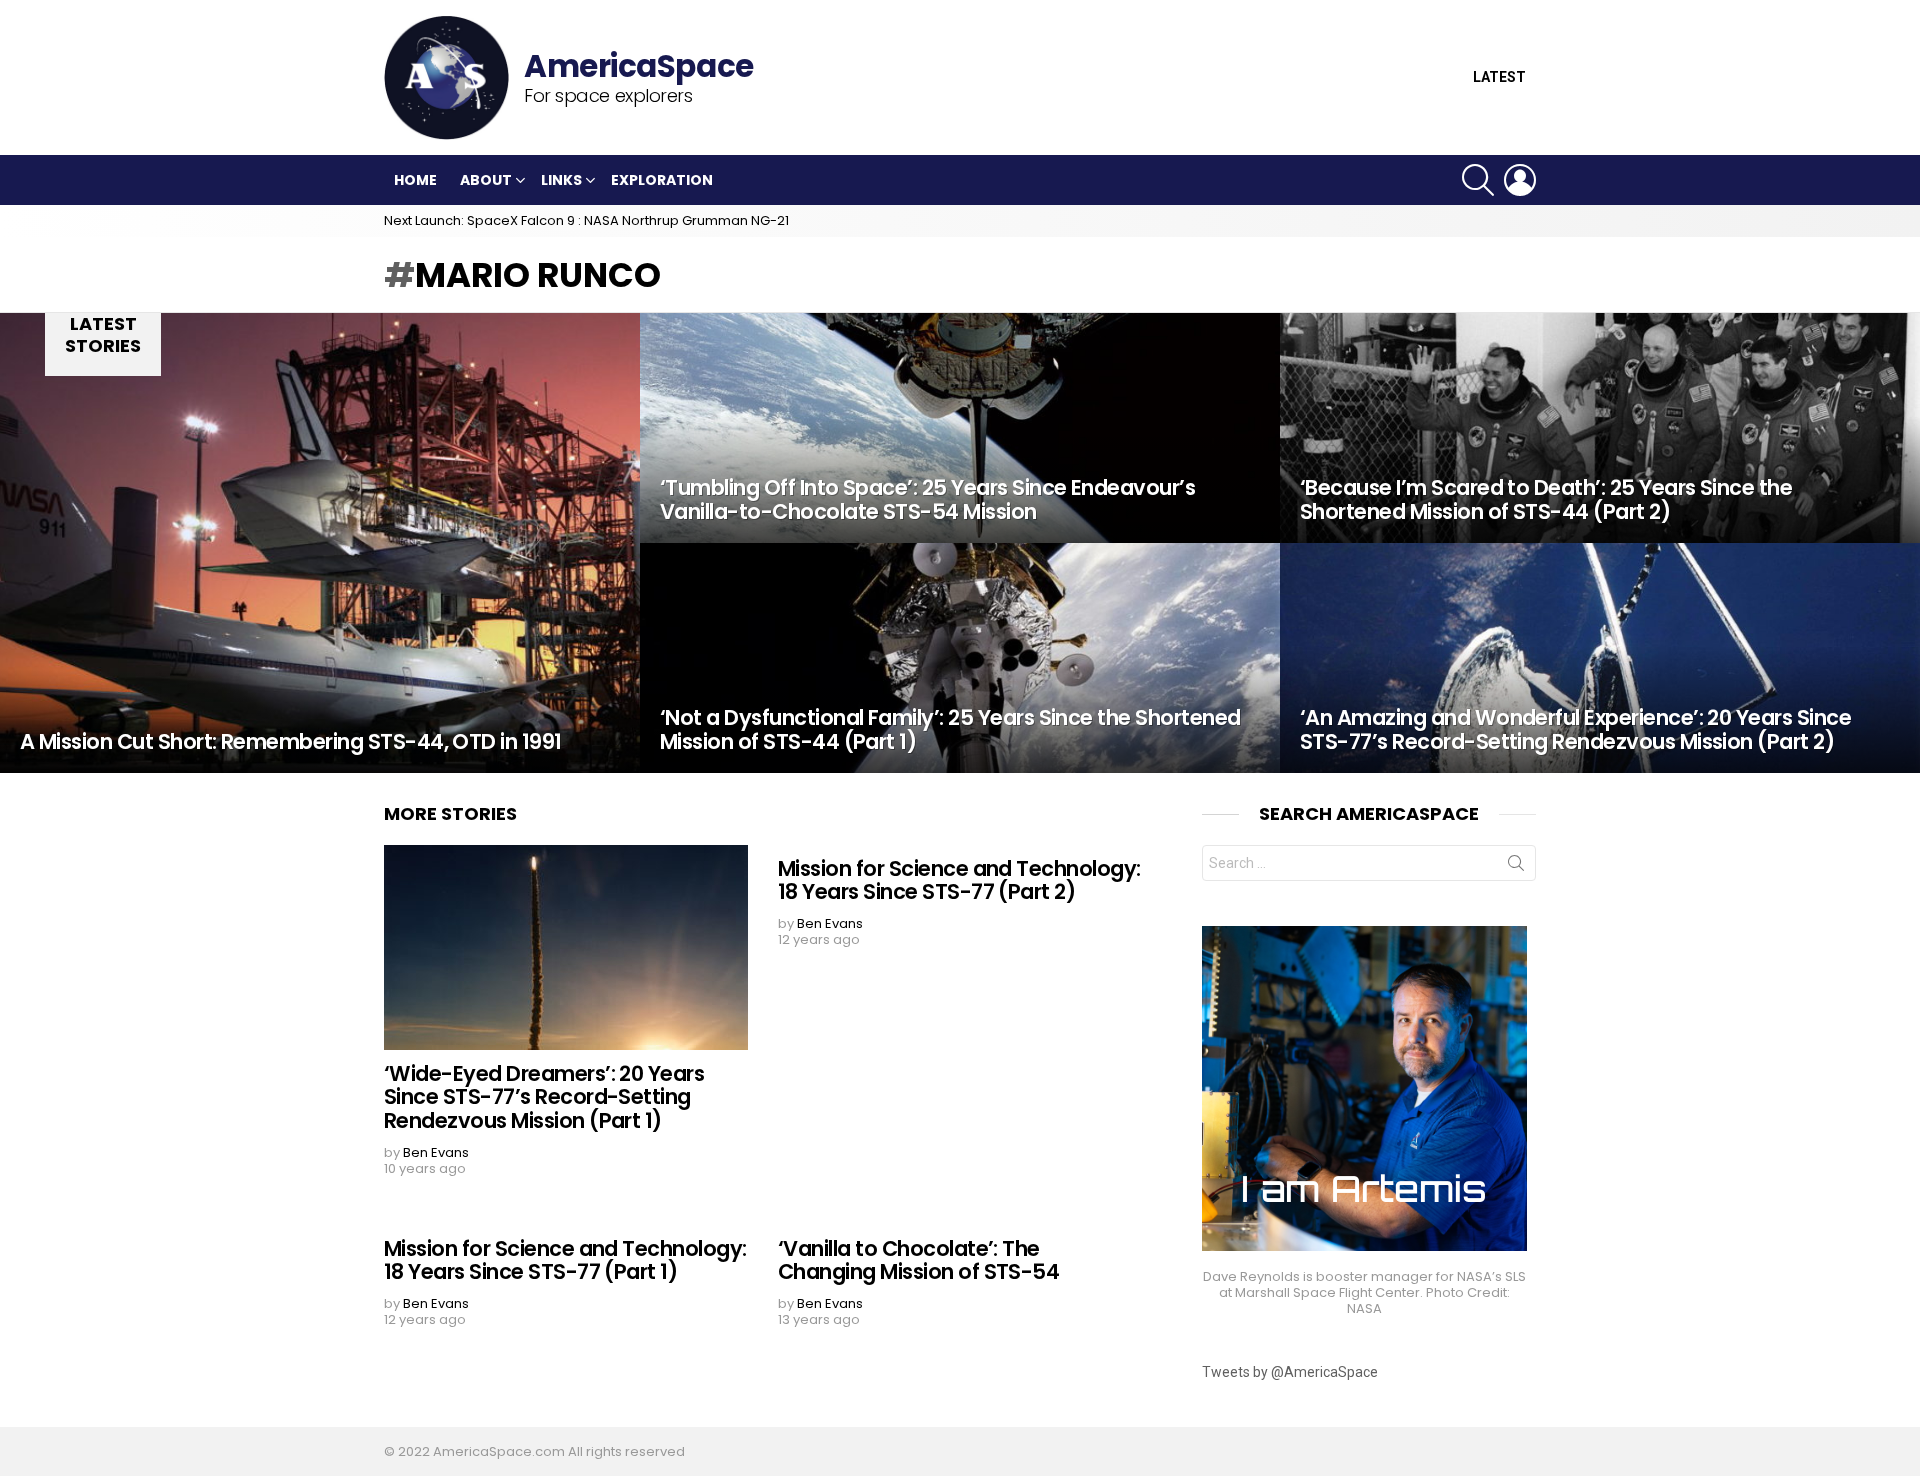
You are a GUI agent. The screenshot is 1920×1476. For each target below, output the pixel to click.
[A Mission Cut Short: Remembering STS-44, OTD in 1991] (320, 543)
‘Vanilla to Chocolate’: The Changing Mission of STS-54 (918, 1260)
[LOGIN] (1520, 180)
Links (561, 180)
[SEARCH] (1478, 180)
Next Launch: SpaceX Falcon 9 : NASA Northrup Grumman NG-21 (586, 220)
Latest (1499, 77)
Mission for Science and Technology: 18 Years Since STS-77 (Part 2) (959, 880)
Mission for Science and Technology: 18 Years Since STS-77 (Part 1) (565, 1260)
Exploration (662, 180)
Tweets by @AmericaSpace (1290, 1372)
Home (415, 180)
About (486, 180)
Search (1516, 867)
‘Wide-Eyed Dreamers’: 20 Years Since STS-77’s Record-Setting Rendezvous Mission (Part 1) (544, 1097)
